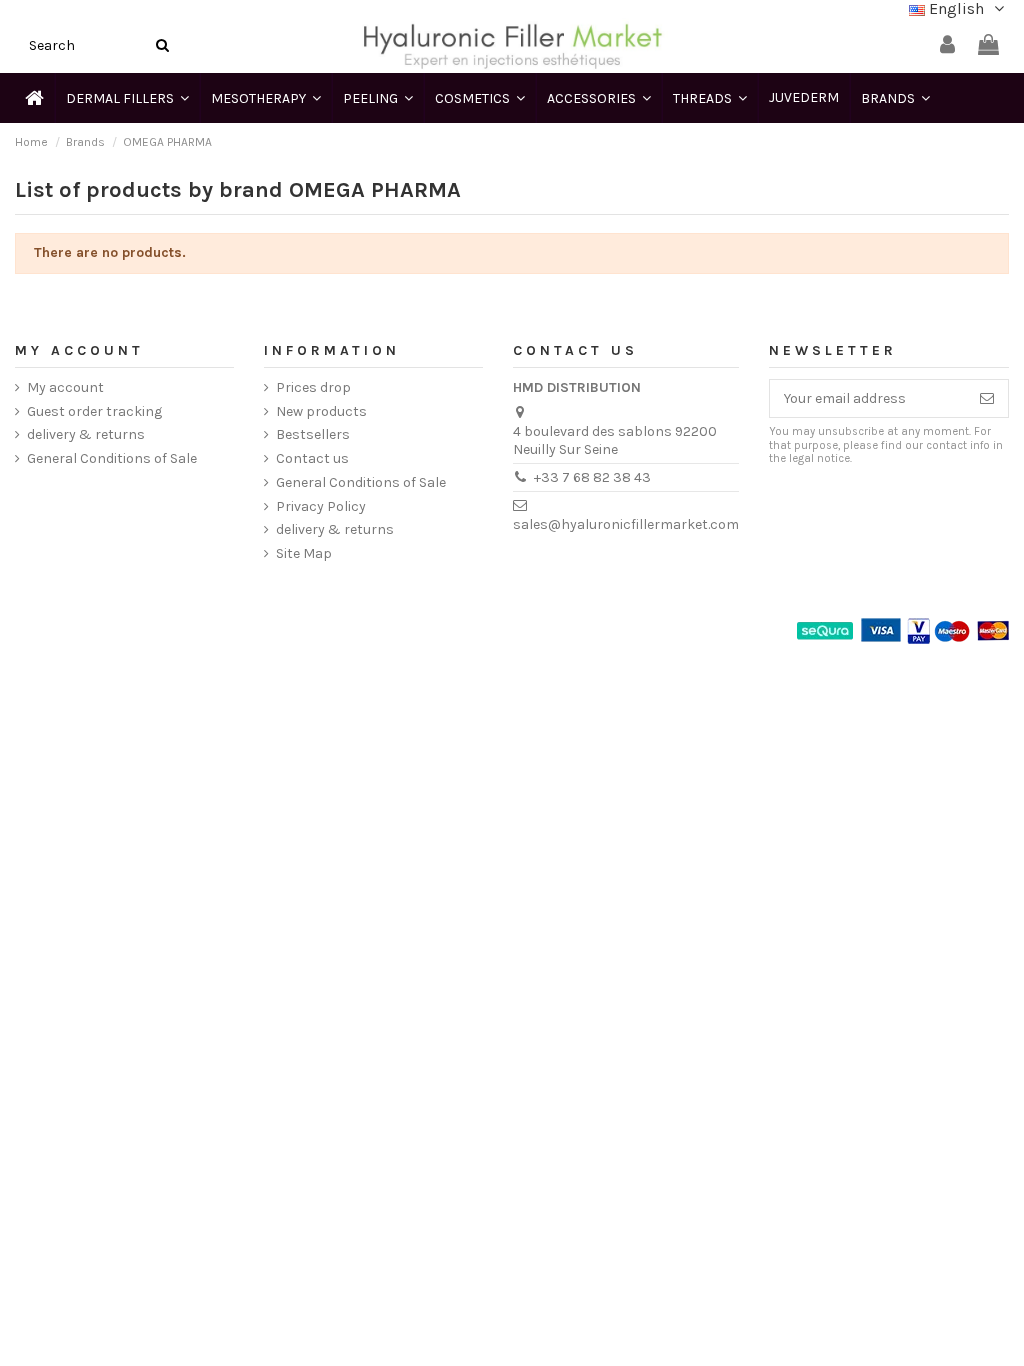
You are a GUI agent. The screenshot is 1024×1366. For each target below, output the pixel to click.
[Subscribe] (987, 399)
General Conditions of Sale (112, 458)
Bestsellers (313, 434)
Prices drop (313, 387)
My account (65, 387)
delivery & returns (86, 434)
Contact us (312, 458)
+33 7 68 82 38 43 (592, 477)
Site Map (304, 553)
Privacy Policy (321, 506)
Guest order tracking (94, 411)
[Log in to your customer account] (947, 45)
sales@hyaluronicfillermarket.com (626, 524)
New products (321, 411)
